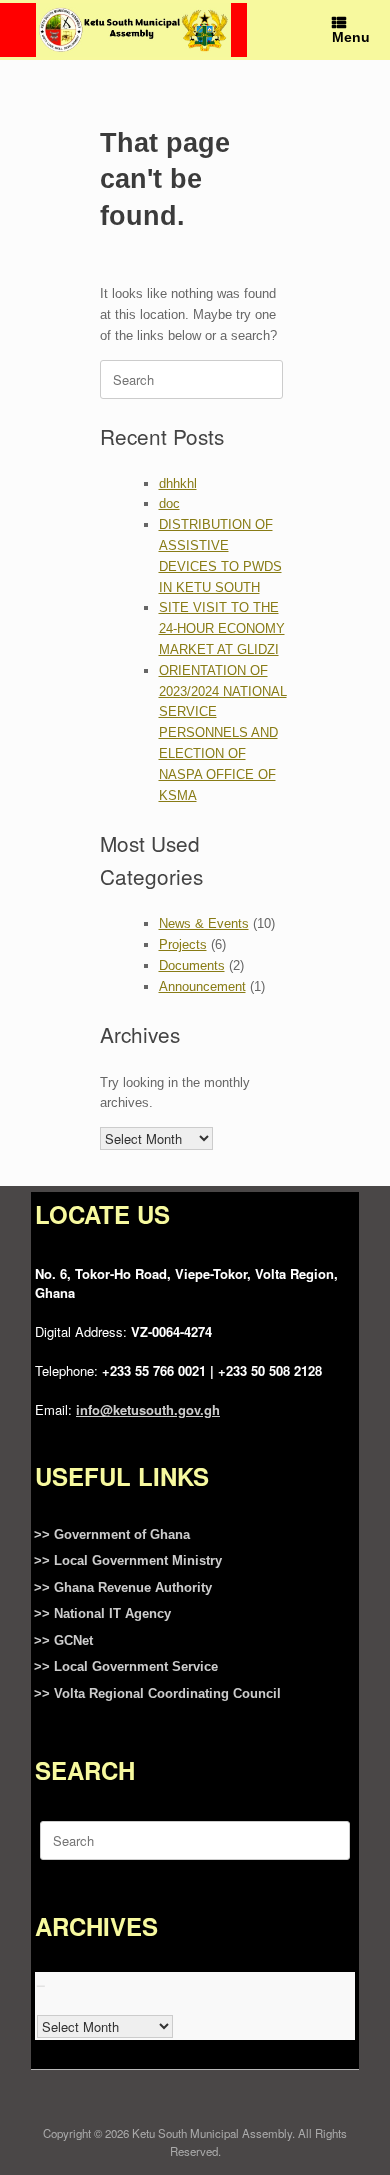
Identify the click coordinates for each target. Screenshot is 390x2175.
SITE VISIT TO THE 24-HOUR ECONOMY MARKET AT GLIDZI (222, 628)
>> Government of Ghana (112, 1534)
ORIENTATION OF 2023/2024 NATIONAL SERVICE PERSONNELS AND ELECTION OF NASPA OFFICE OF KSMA (223, 733)
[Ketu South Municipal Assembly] (133, 29)
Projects (183, 944)
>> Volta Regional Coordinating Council (157, 1693)
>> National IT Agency (102, 1613)
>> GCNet (63, 1640)
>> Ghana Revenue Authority (123, 1587)
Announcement (202, 986)
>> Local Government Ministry (128, 1560)
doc (169, 503)
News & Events (204, 923)
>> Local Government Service (126, 1666)
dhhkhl (178, 483)
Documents (192, 965)
